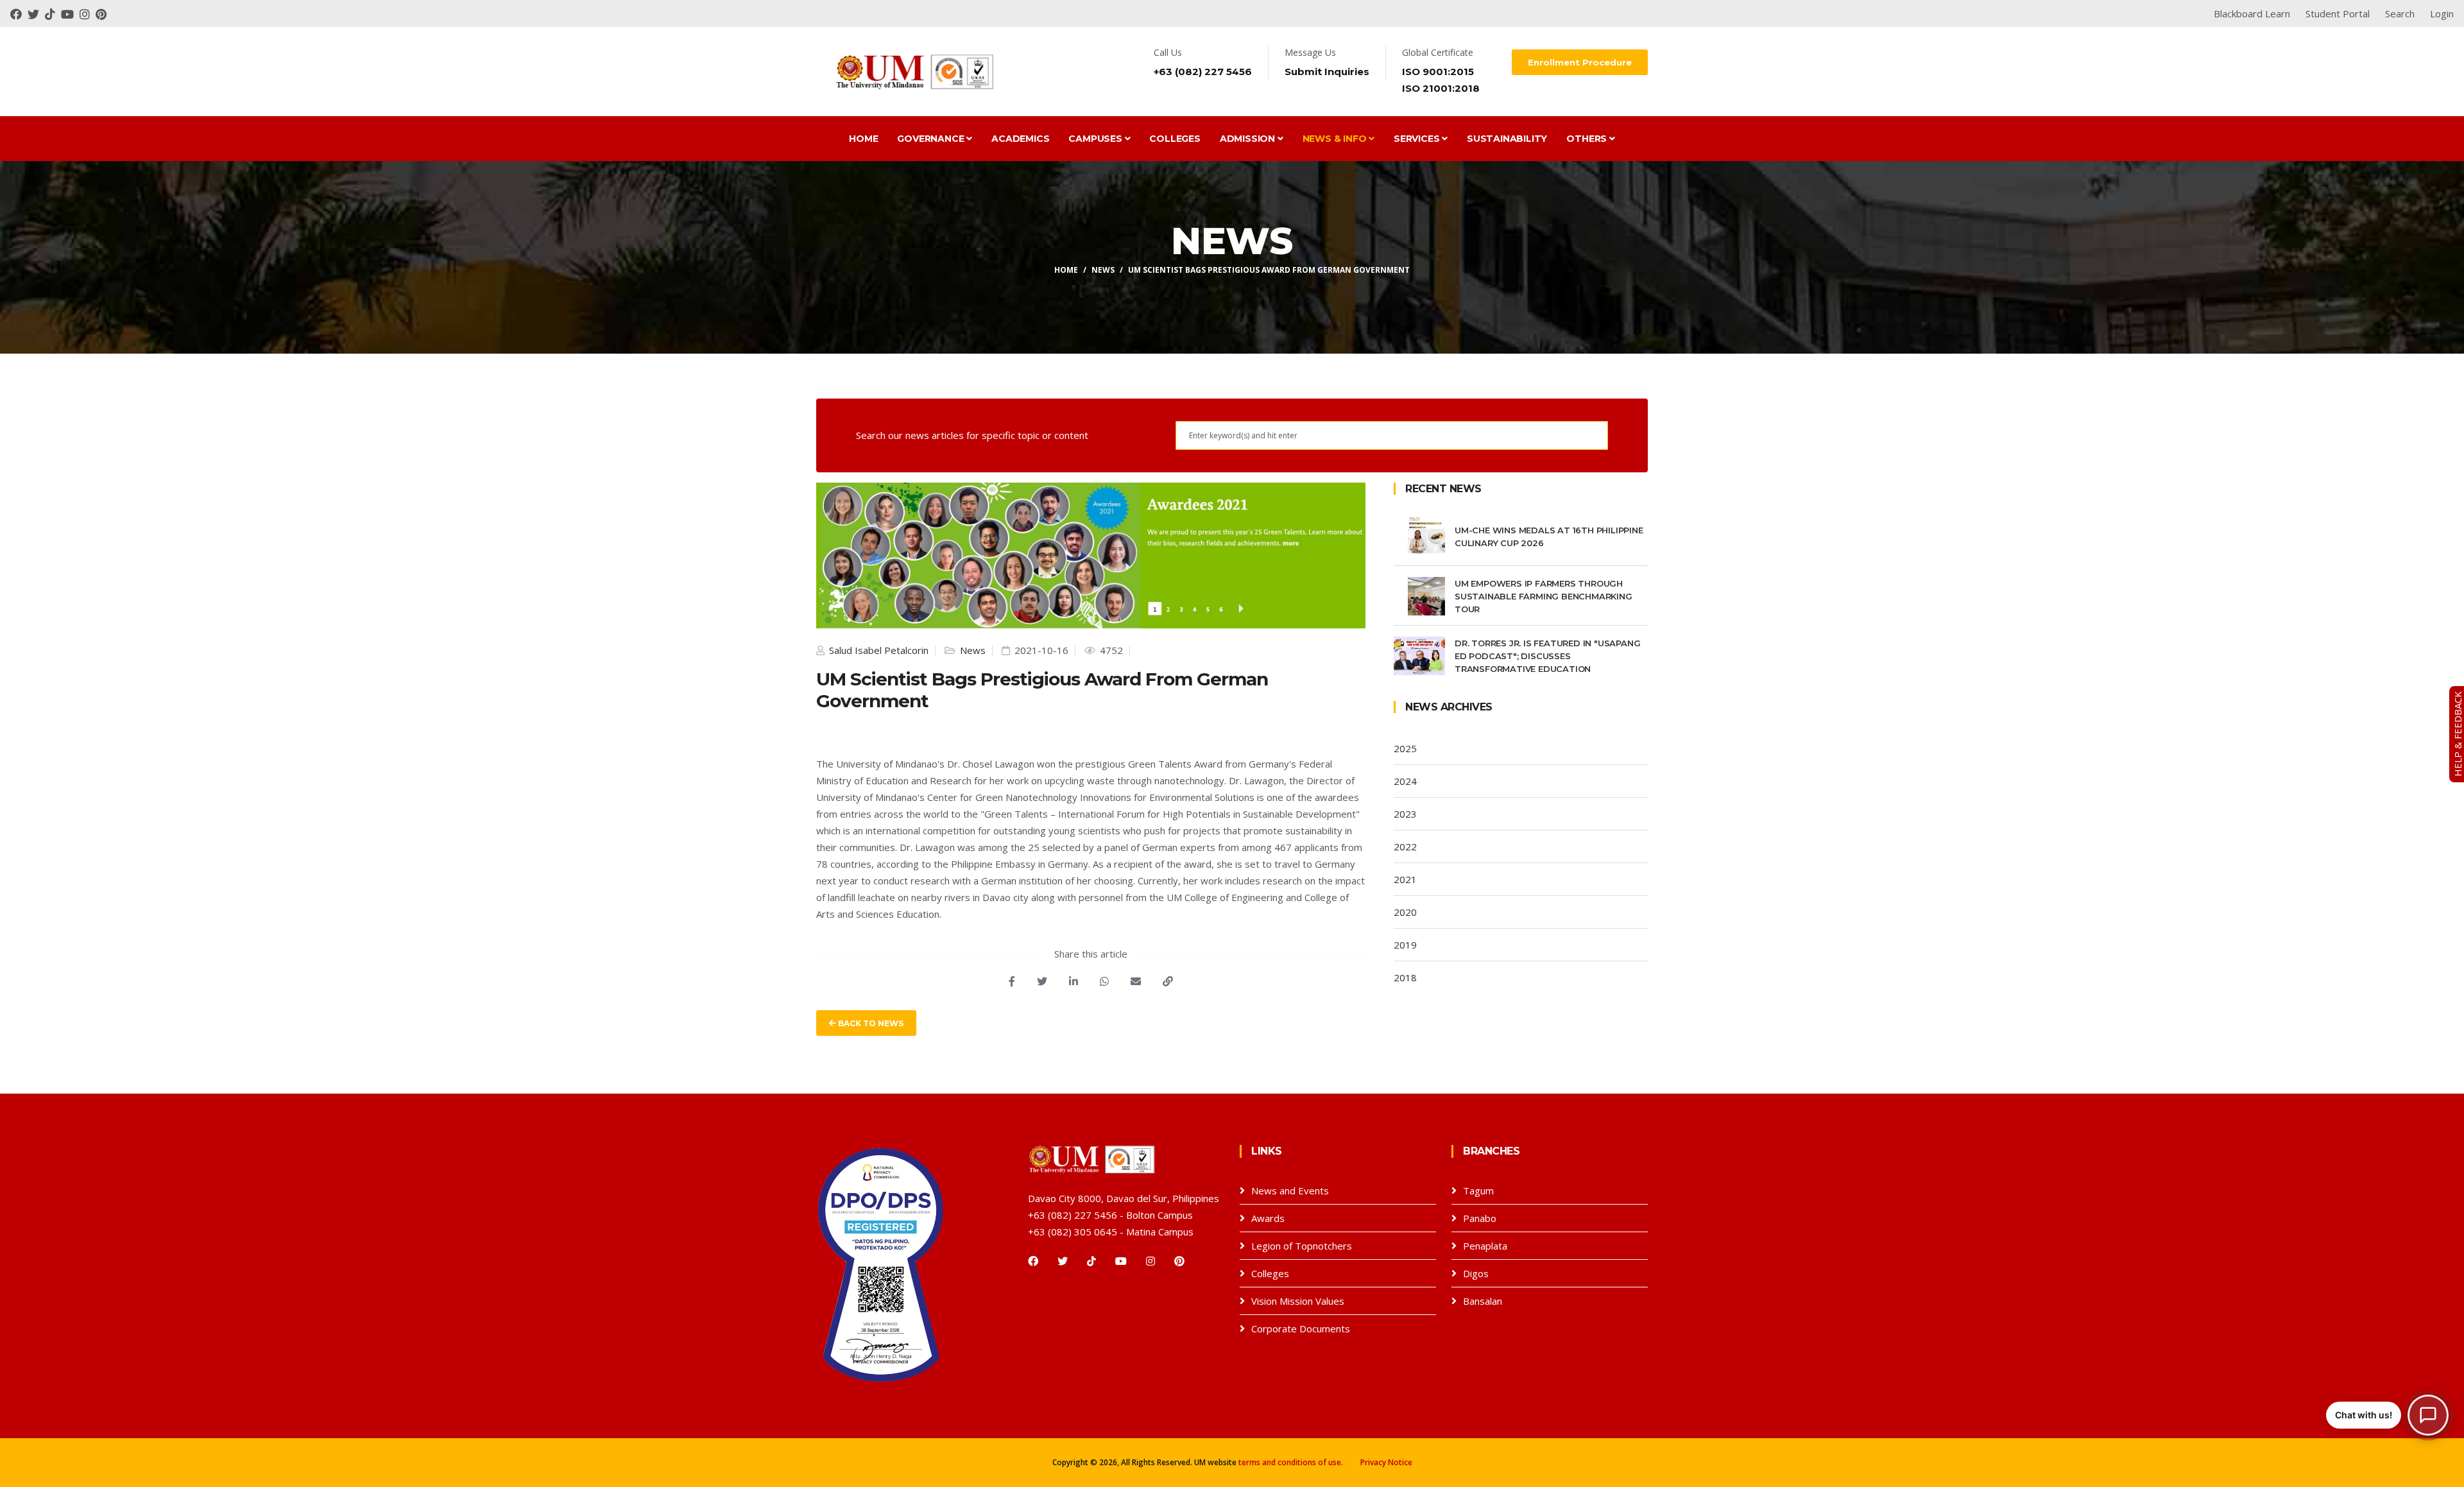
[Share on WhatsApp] (1104, 981)
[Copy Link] (1168, 981)
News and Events (1290, 1190)
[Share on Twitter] (1042, 981)
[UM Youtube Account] (70, 13)
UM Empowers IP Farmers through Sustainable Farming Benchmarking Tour (1544, 596)
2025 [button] (1405, 748)
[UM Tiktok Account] (53, 13)
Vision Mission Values (1298, 1301)
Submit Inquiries (1327, 72)
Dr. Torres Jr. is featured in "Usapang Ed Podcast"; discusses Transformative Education (1547, 656)
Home (863, 139)
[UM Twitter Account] (36, 13)
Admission (1249, 139)
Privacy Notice (1386, 1462)
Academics (1020, 139)
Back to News (870, 1023)
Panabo (1480, 1218)
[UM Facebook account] (19, 13)
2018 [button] (1405, 977)
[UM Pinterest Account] (103, 13)
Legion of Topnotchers (1302, 1246)
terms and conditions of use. (1291, 1462)
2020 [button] (1405, 912)
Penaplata (1485, 1246)
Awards (1268, 1218)
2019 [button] (1405, 945)
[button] (2387, 1415)
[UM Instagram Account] (88, 13)
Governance (932, 139)
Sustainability (1507, 139)
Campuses (1096, 139)
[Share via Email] (1136, 981)
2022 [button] (1405, 847)
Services (1418, 139)
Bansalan (1483, 1301)
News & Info (1336, 139)
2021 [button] (1405, 879)
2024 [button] (1405, 781)
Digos (1476, 1273)
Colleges (1175, 139)
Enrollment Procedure (1580, 62)
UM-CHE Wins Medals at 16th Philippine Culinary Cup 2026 (1549, 537)
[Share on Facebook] (1012, 981)
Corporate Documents (1301, 1328)
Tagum (1478, 1190)
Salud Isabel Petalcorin (877, 650)
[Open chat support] (2428, 1415)
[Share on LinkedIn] (1074, 981)
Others (1588, 139)
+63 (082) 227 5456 (1203, 72)
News (1103, 270)
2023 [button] (1405, 814)
